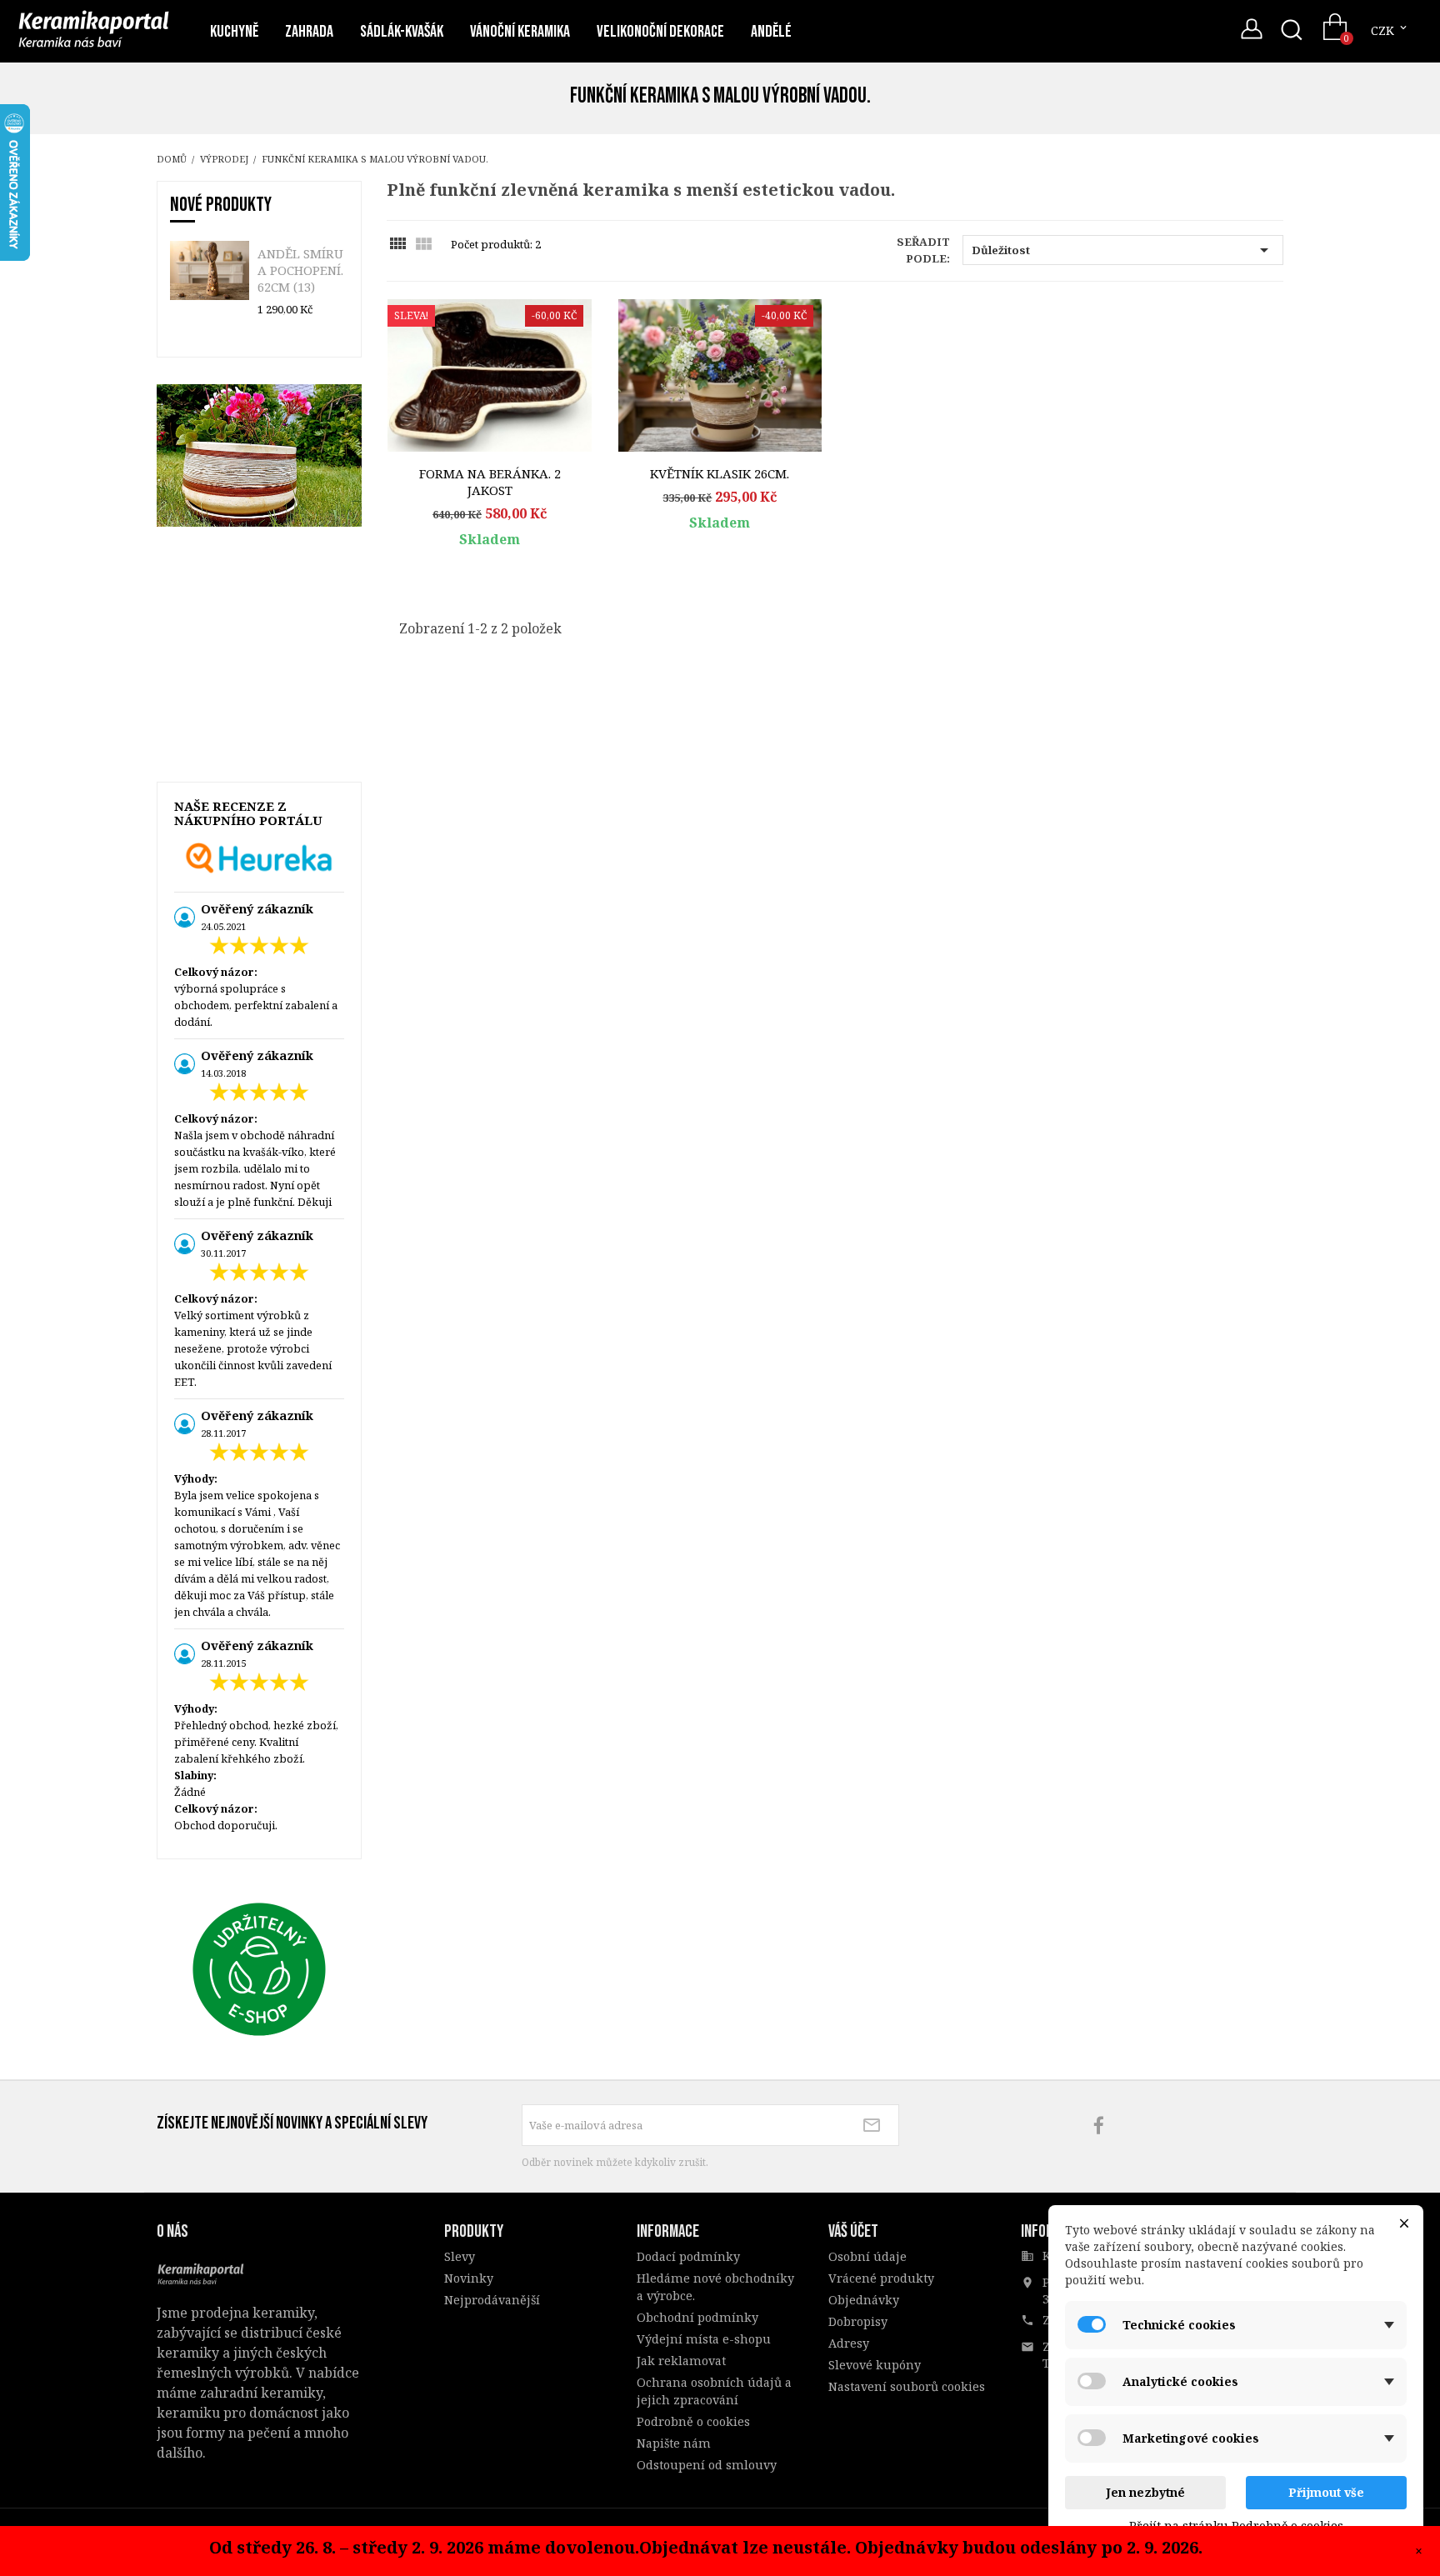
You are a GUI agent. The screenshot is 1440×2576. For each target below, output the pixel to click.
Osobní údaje (867, 2256)
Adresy (849, 2343)
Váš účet (853, 2231)
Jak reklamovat (681, 2361)
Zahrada (309, 32)
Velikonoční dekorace (660, 32)
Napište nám (674, 2443)
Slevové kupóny (875, 2365)
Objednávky (864, 2300)
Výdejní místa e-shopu (704, 2339)
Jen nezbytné (1145, 2492)
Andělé (771, 32)
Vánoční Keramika (520, 32)
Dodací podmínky (688, 2256)
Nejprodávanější (492, 2300)
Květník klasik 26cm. (720, 473)
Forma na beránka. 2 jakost (490, 482)
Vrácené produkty (881, 2278)
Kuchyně (234, 32)
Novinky (469, 2278)
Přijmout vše (1326, 2492)
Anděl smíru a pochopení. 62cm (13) (300, 270)
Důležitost (1123, 250)
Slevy (460, 2256)
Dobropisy (858, 2321)
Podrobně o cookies (693, 2421)
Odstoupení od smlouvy (707, 2465)
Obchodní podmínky (697, 2317)
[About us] (203, 2271)
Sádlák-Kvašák (402, 32)
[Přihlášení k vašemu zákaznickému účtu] (1252, 33)
